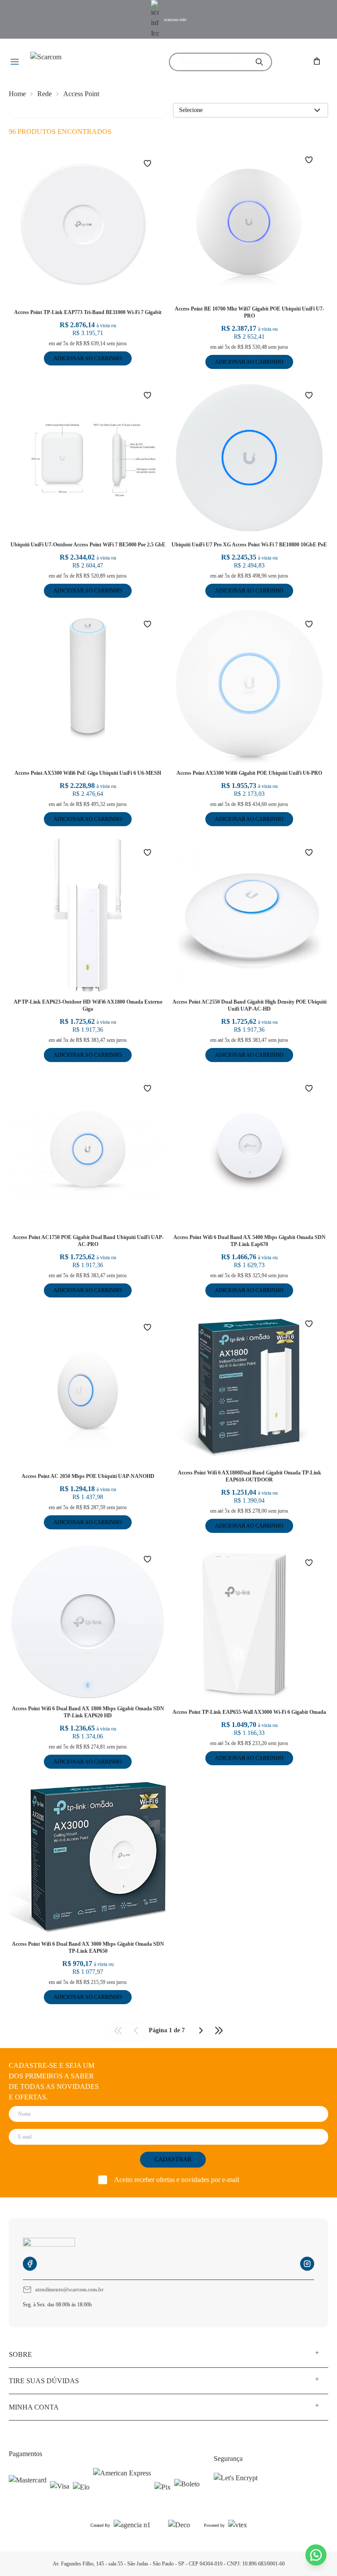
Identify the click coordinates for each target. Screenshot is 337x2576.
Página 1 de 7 (167, 2030)
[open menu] (15, 62)
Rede (45, 94)
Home (17, 94)
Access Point (81, 94)
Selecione (191, 110)
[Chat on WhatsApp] (316, 2555)
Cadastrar (173, 2159)
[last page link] (219, 2030)
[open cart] (318, 62)
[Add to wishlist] (153, 163)
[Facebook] (30, 2264)
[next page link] (201, 2030)
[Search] (259, 62)
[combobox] (213, 62)
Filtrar (23, 110)
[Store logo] (82, 62)
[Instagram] (307, 2264)
